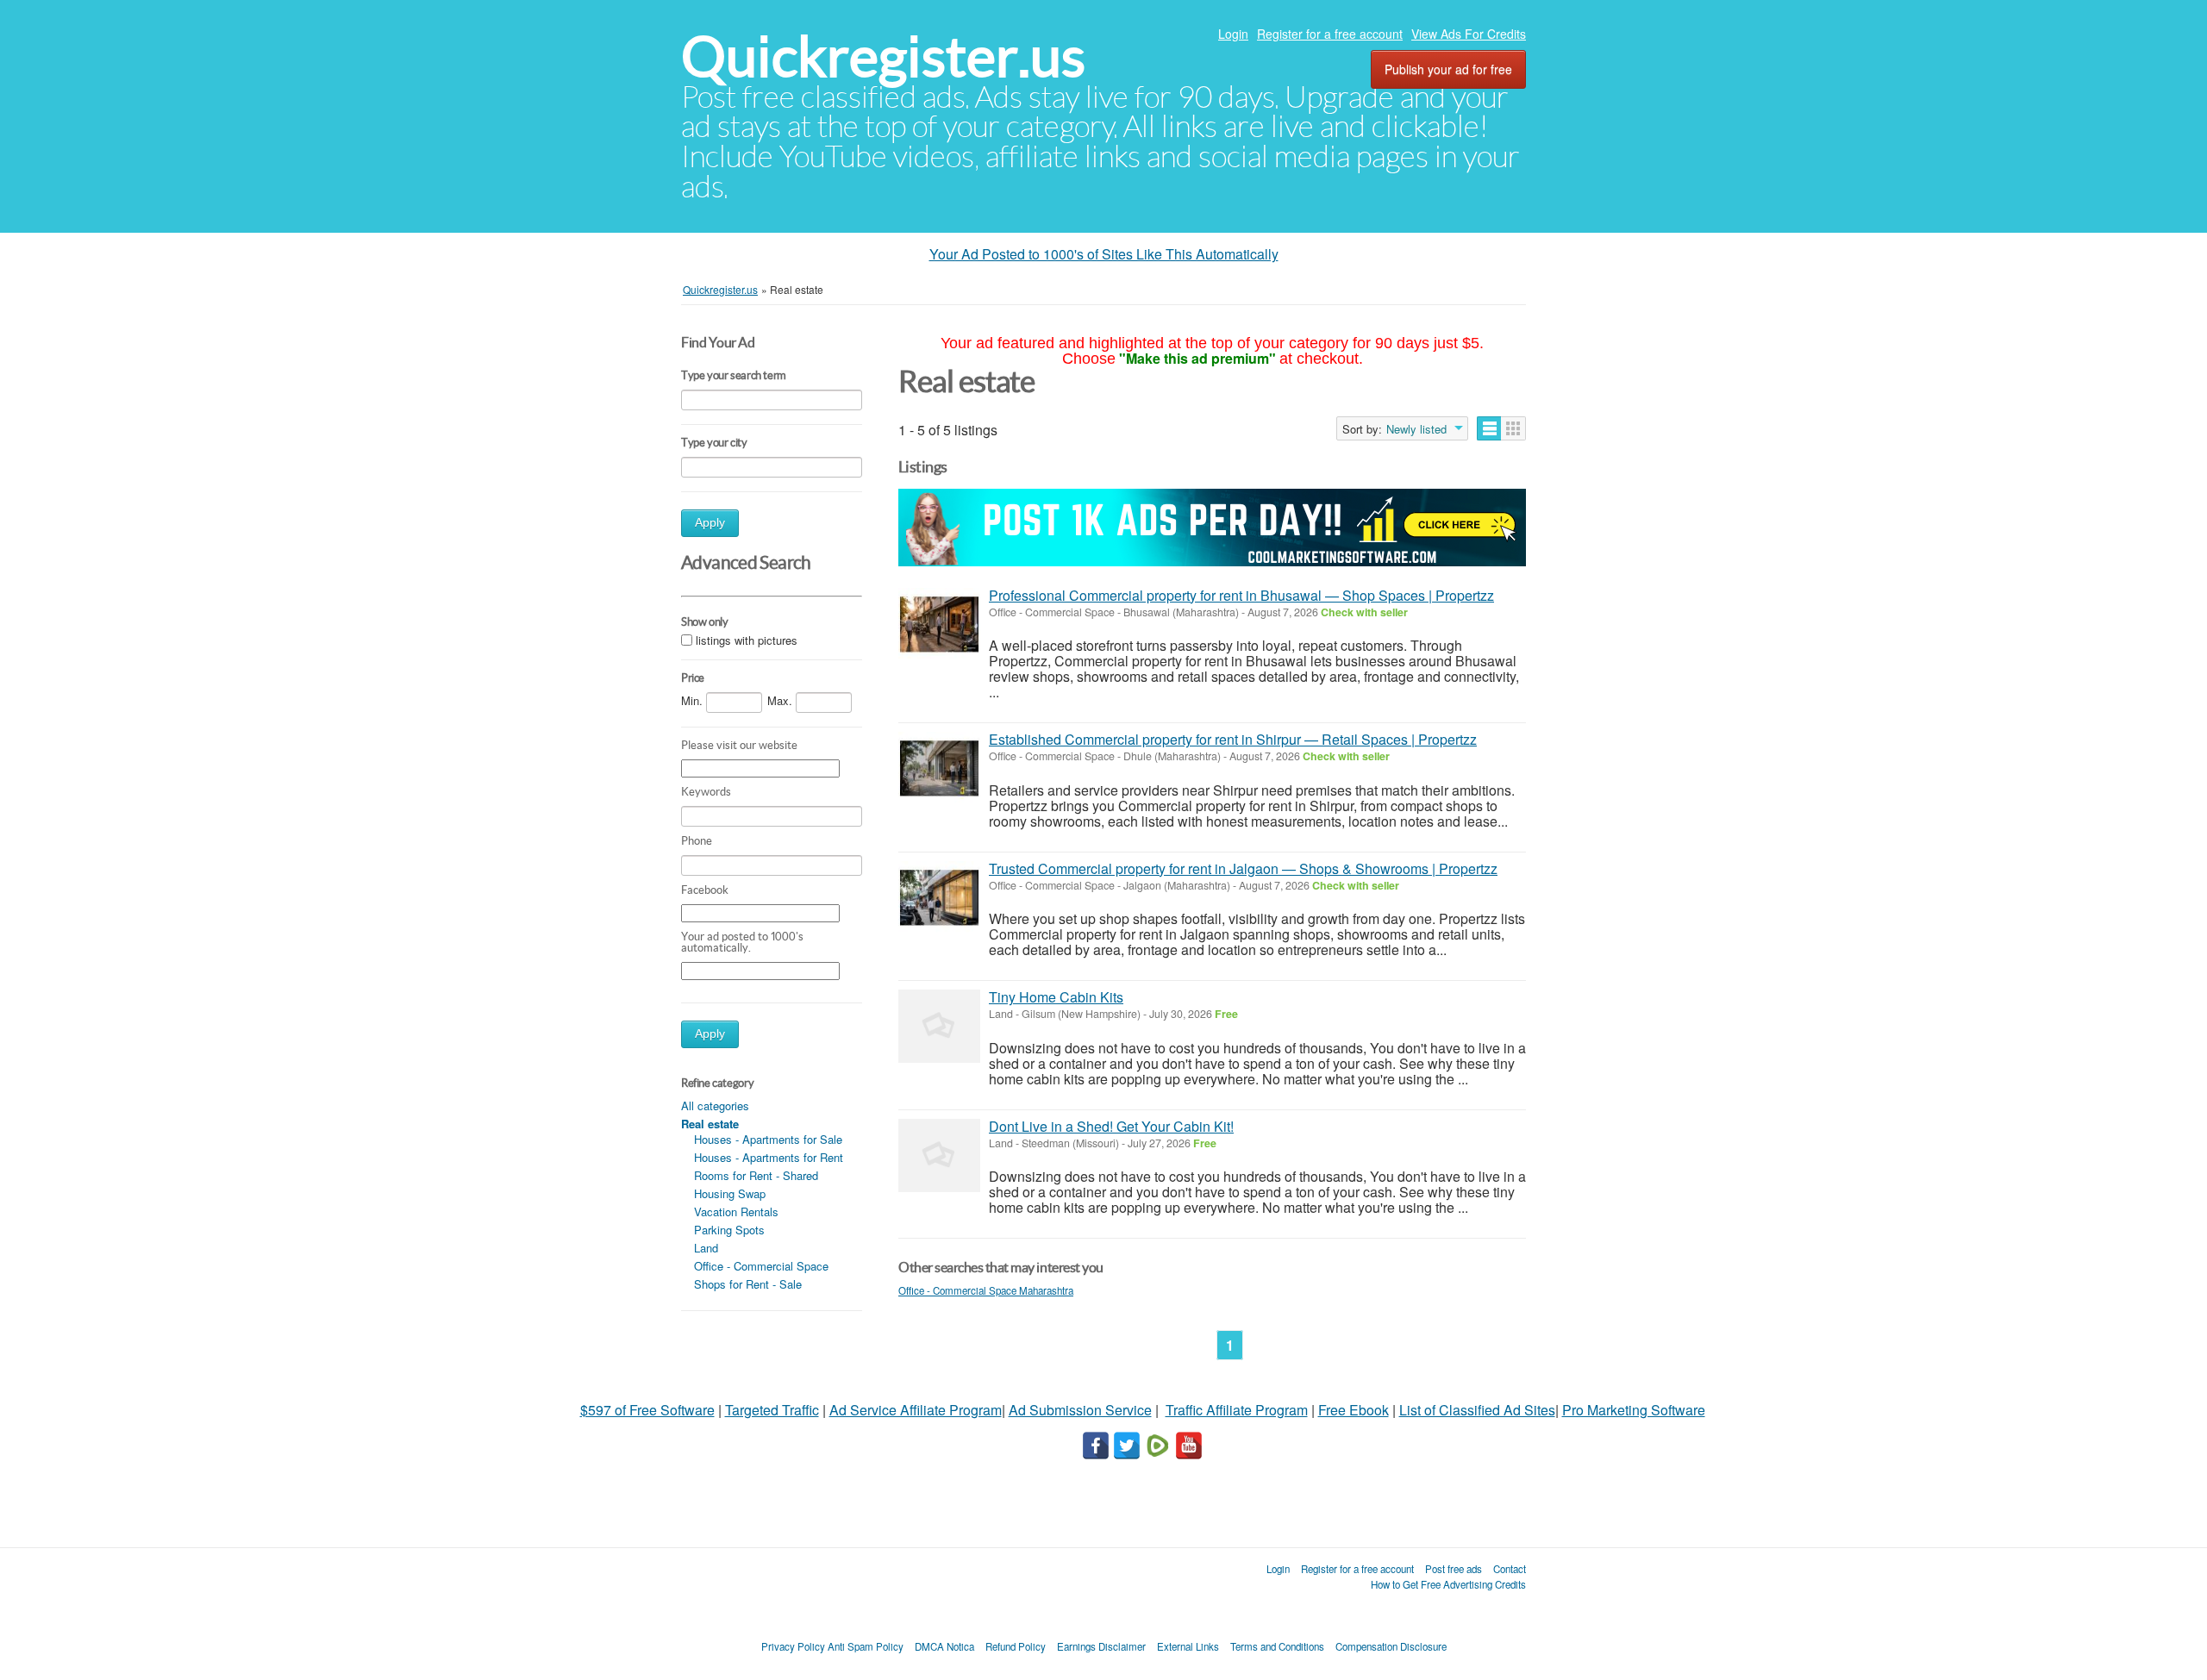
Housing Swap (730, 1193)
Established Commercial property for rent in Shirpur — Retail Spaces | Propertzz (1233, 739)
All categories (715, 1105)
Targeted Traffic (772, 1410)
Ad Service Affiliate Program (916, 1410)
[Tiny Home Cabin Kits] (939, 1026)
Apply (710, 523)
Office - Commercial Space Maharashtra (986, 1290)
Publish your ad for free (1448, 69)
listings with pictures (747, 641)
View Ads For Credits (1469, 34)
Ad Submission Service (1080, 1410)
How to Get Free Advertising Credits (1448, 1584)
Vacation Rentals (736, 1212)
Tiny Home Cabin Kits (1056, 997)
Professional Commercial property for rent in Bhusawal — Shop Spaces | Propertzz (1241, 595)
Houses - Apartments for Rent (769, 1157)
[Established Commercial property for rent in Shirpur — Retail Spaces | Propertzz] (939, 768)
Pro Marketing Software (1634, 1410)
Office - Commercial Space (761, 1266)
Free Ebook (1354, 1410)
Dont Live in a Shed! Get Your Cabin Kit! (1111, 1126)
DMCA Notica (944, 1646)
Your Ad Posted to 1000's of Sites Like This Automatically (1104, 254)
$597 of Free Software (647, 1410)
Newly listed (1416, 429)
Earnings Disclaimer (1101, 1646)
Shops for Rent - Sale (748, 1284)
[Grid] (1513, 428)
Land (706, 1248)
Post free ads (1454, 1569)
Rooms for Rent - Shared (756, 1175)
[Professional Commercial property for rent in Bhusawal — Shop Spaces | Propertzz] (939, 625)
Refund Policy (1016, 1646)
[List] (1489, 428)
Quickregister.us (883, 56)
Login (1233, 34)
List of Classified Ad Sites (1477, 1410)
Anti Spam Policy (866, 1646)
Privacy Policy (793, 1646)
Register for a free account (1330, 34)
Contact (1510, 1569)
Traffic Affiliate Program (1237, 1410)
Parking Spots (729, 1230)
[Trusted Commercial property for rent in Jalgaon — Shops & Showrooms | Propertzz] (939, 898)
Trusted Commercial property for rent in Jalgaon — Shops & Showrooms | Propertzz (1243, 868)
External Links (1188, 1646)
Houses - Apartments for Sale (768, 1139)
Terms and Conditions (1277, 1646)
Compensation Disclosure (1391, 1646)
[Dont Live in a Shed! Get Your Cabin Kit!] (939, 1155)
